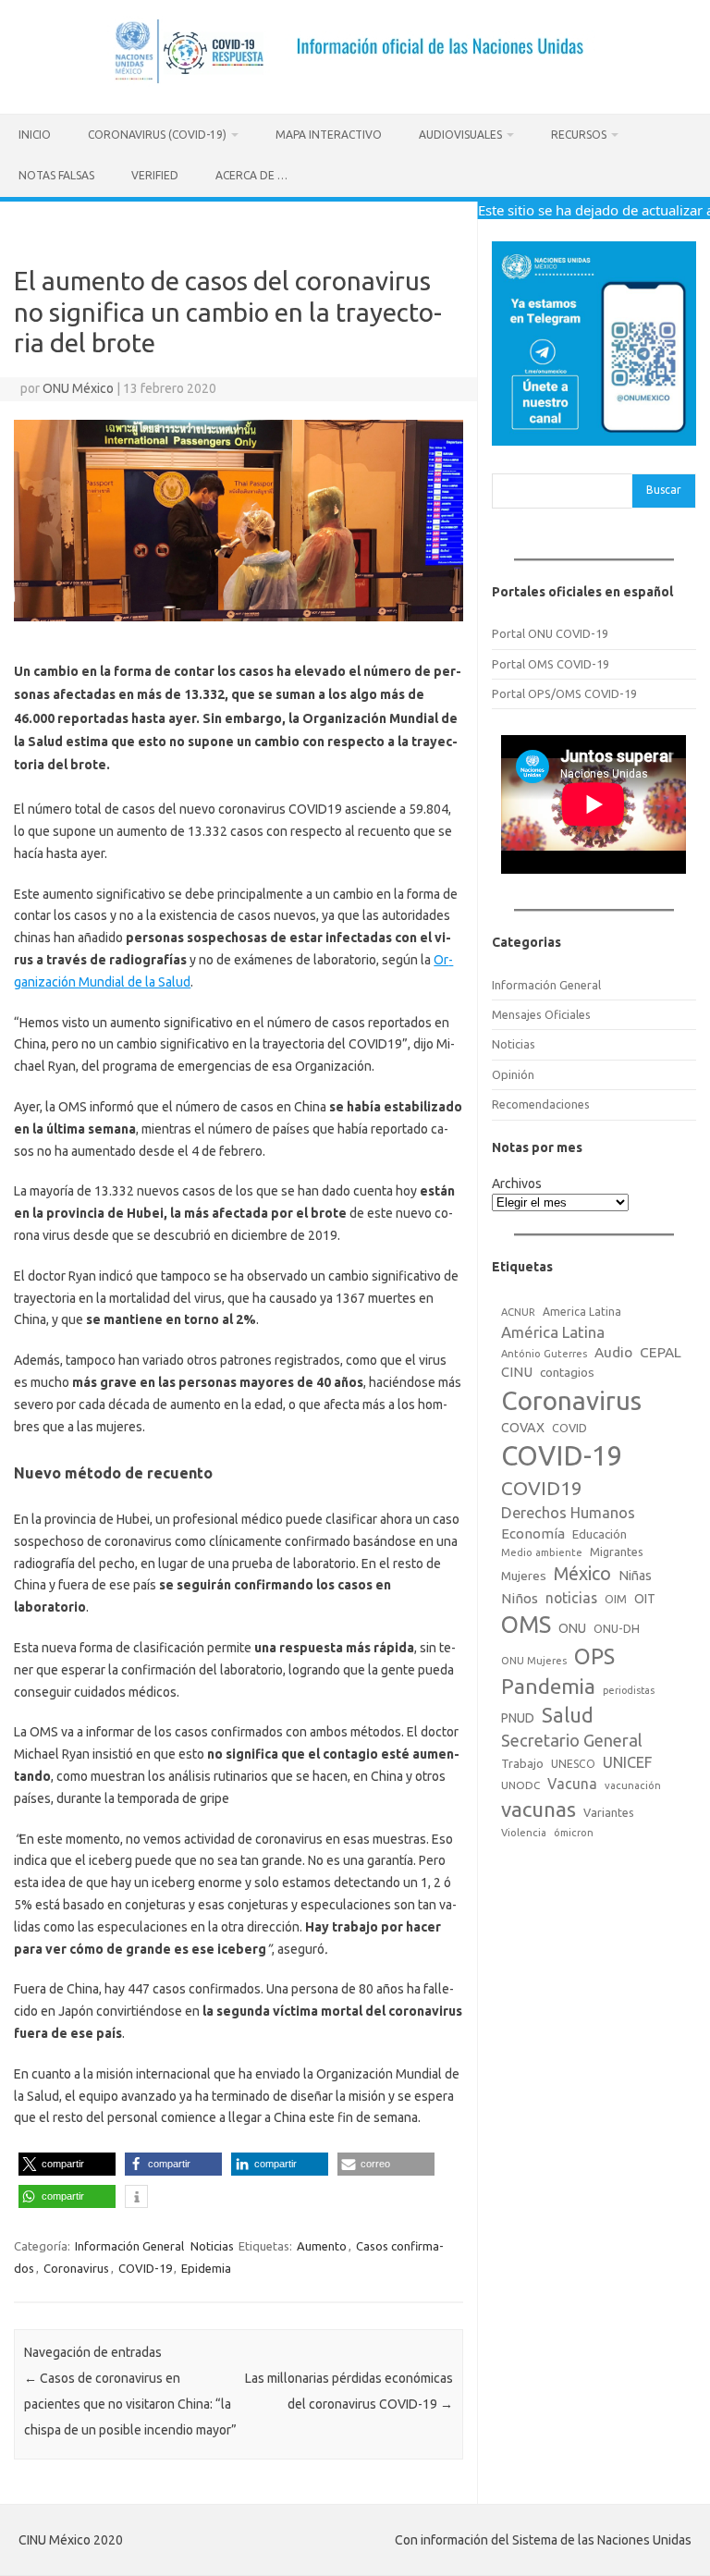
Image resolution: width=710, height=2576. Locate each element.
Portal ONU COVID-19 (550, 633)
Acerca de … (251, 175)
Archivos (517, 1184)
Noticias (212, 2246)
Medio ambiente (542, 1552)
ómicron (574, 1833)
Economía (533, 1533)
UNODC (520, 1785)
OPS (594, 1656)
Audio (613, 1352)
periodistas (629, 1690)
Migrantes (617, 1552)
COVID (569, 1428)
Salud (568, 1715)
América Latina (553, 1332)
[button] (67, 2164)
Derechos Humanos (568, 1513)
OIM (616, 1599)
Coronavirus (76, 2268)
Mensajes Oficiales (541, 1014)
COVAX (523, 1428)
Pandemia (548, 1686)
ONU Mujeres (534, 1661)
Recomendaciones (541, 1104)
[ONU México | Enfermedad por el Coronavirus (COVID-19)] (355, 82)
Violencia (524, 1833)
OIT (645, 1599)
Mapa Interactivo (329, 135)
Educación (600, 1534)
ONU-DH (617, 1628)
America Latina (582, 1312)
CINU (517, 1372)
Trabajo (522, 1763)
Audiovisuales (460, 135)
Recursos (579, 135)
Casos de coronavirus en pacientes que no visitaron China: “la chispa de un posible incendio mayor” (130, 2404)
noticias (571, 1598)
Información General (129, 2246)
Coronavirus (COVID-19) (157, 135)
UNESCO (573, 1764)
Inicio (35, 135)
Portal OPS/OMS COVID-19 (564, 693)
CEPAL (661, 1352)
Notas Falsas (56, 175)
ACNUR (518, 1312)
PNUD (518, 1718)
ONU (572, 1628)
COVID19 (542, 1488)
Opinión (513, 1074)
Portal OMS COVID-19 (551, 664)
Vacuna (572, 1784)
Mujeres (524, 1576)
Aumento (322, 2246)
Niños (520, 1598)
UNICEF (627, 1762)
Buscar (664, 490)
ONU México (78, 388)
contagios (567, 1372)
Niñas (635, 1576)
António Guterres (544, 1354)
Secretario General (572, 1740)
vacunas (539, 1809)
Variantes (609, 1812)
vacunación (633, 1785)
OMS (526, 1624)
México (582, 1574)
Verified (155, 175)
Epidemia (206, 2268)
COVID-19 (145, 2268)
